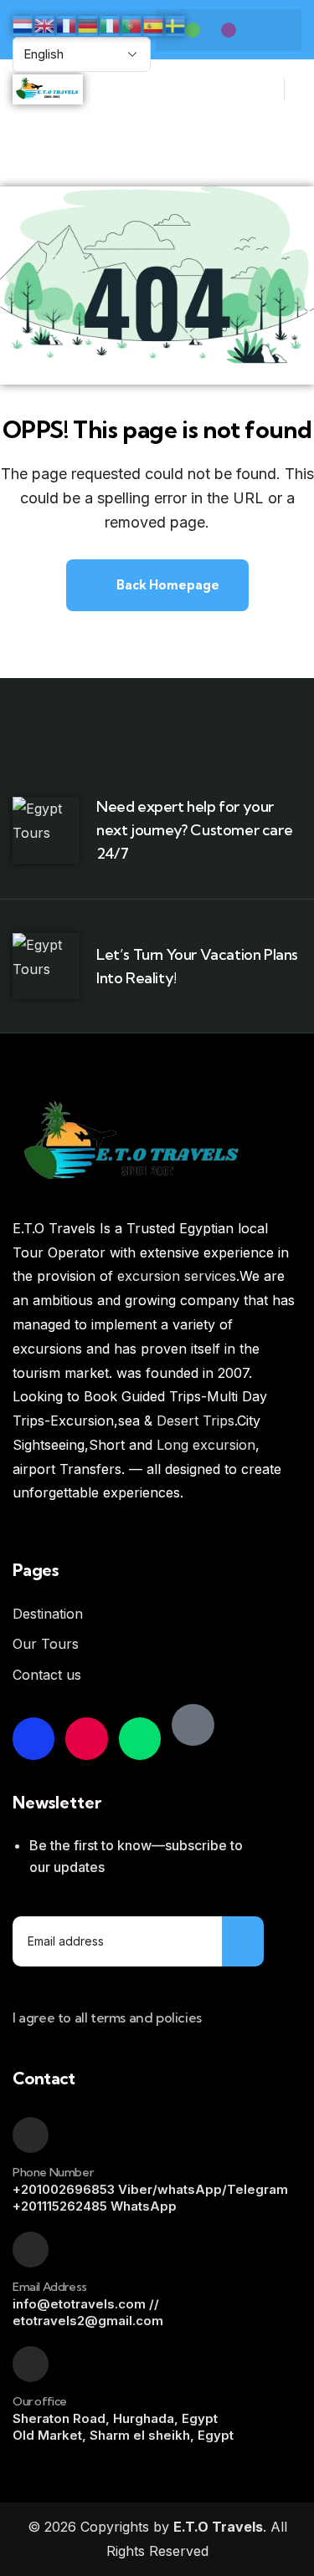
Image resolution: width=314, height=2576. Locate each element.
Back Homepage (167, 585)
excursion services (177, 1276)
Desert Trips (196, 1421)
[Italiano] (111, 24)
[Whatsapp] (193, 30)
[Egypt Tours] (193, 1725)
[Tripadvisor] (140, 1738)
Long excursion (206, 1445)
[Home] (48, 90)
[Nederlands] (23, 24)
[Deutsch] (89, 24)
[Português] (132, 24)
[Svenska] (176, 24)
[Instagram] (86, 1738)
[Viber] (229, 30)
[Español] (154, 24)
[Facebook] (33, 1738)
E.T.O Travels (218, 2527)
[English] (45, 24)
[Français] (67, 24)
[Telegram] (265, 30)
